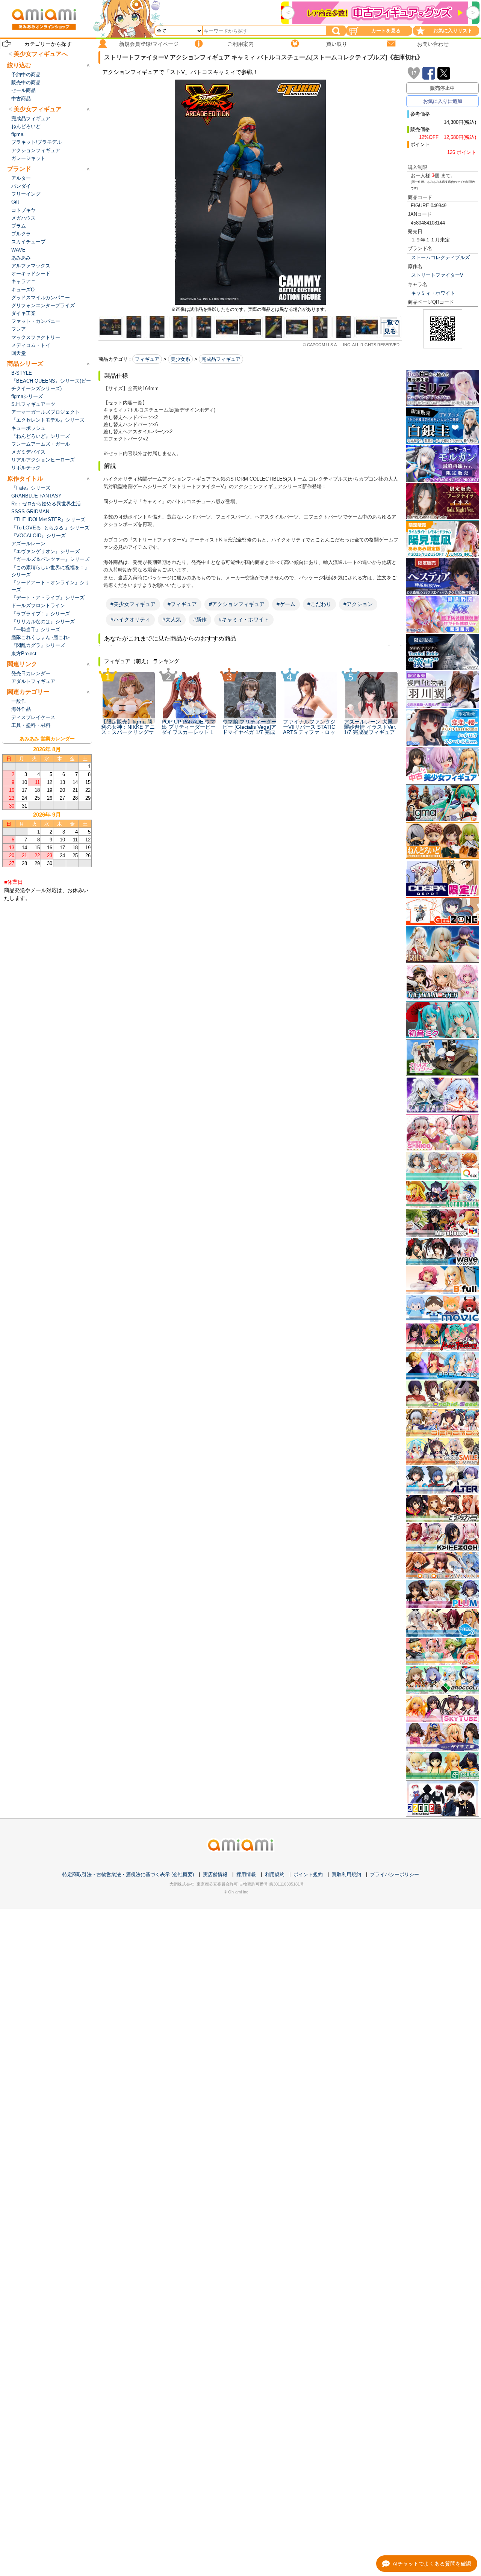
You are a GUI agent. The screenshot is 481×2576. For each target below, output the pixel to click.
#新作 (200, 620)
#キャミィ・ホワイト (244, 620)
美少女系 (180, 359)
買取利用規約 (346, 1874)
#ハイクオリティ (130, 620)
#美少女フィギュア (133, 604)
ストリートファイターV (437, 275)
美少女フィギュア (38, 109)
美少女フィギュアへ (41, 54)
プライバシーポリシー (395, 1874)
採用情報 (246, 1874)
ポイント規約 (308, 1874)
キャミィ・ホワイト (433, 293)
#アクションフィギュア (237, 604)
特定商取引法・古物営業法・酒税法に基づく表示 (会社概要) (128, 1874)
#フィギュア (182, 604)
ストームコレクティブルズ (440, 257)
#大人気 (172, 620)
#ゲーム (286, 604)
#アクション (358, 604)
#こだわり (319, 604)
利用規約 (275, 1874)
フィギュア (147, 359)
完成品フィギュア (221, 359)
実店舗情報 (215, 1874)
